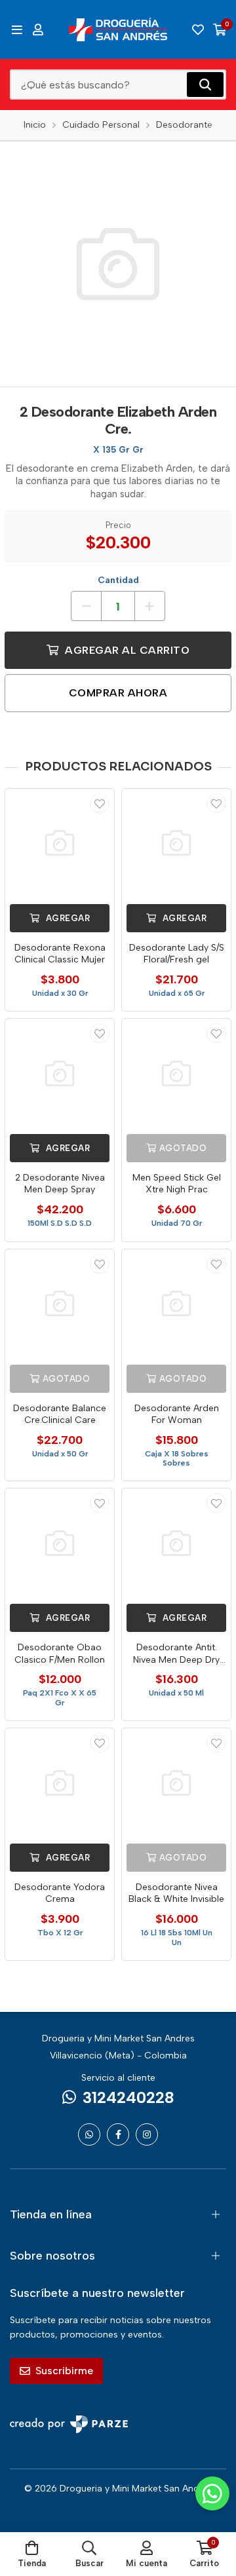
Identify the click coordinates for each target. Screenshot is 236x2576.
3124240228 (128, 2097)
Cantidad (118, 580)
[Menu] (17, 29)
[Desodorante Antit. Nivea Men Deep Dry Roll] (176, 1543)
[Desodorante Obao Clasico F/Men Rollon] (60, 1543)
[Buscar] (205, 85)
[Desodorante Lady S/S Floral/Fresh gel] (176, 843)
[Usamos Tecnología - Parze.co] (69, 2424)
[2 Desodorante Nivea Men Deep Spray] (60, 1073)
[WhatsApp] (89, 2134)
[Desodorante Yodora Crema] (60, 1783)
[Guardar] (100, 803)
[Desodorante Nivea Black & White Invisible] (176, 1783)
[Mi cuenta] (38, 29)
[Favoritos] (198, 29)
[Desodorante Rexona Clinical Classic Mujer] (60, 843)
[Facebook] (118, 2134)
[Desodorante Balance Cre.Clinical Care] (60, 1304)
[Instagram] (147, 2134)
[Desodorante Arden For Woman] (176, 1304)
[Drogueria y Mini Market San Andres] (118, 29)
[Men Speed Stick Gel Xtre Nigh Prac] (176, 1073)
